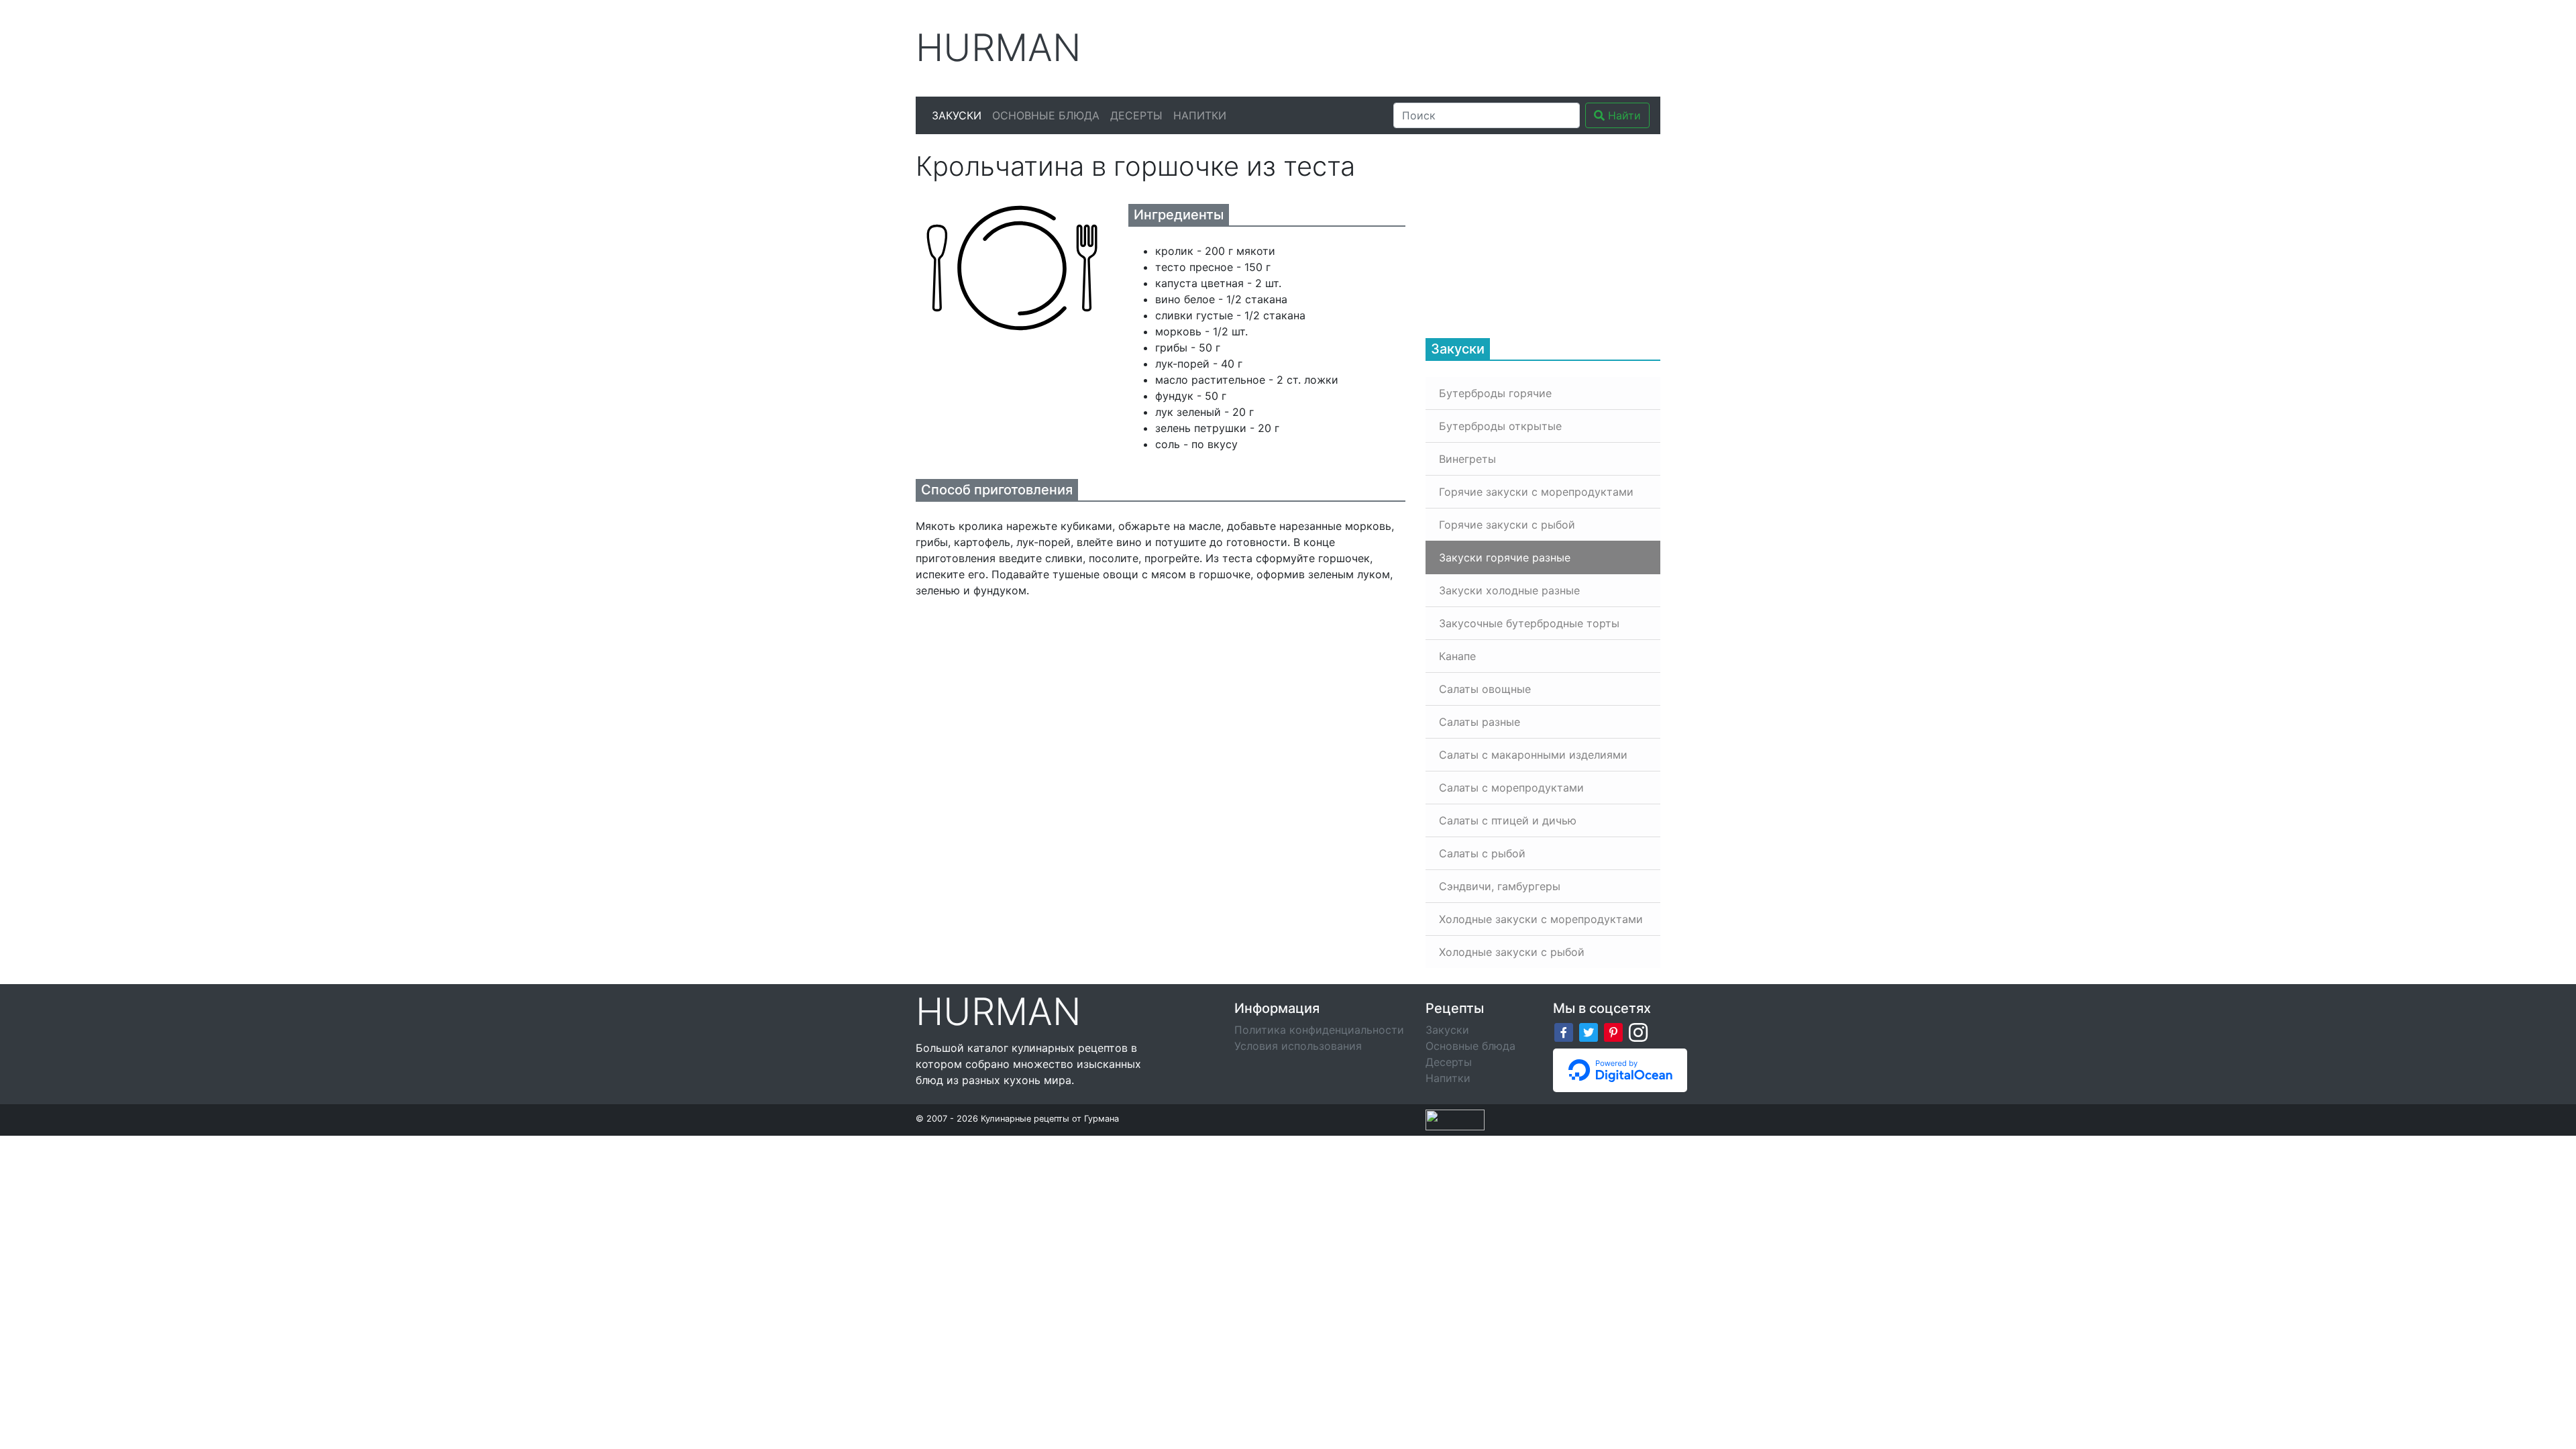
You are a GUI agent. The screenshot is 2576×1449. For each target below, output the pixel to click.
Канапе (1457, 656)
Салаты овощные (1485, 689)
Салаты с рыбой (1482, 853)
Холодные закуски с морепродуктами (1541, 919)
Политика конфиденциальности (1319, 1030)
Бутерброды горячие (1495, 393)
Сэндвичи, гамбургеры (1500, 886)
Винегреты (1467, 459)
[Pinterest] (1613, 1031)
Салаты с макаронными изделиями (1533, 755)
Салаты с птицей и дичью (1508, 820)
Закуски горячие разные (1505, 557)
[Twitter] (1589, 1031)
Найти (1623, 115)
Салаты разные (1480, 722)
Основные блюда (1046, 115)
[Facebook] (1564, 1031)
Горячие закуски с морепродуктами (1536, 492)
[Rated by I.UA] (1455, 1119)
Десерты (1136, 115)
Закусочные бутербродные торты (1529, 623)
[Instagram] (1638, 1031)
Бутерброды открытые (1500, 426)
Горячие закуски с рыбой (1507, 525)
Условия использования (1298, 1046)
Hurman (999, 48)
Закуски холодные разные (1509, 590)
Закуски (957, 115)
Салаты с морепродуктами (1511, 788)
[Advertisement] (1415, 46)
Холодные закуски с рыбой (1512, 952)
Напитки (1200, 115)
